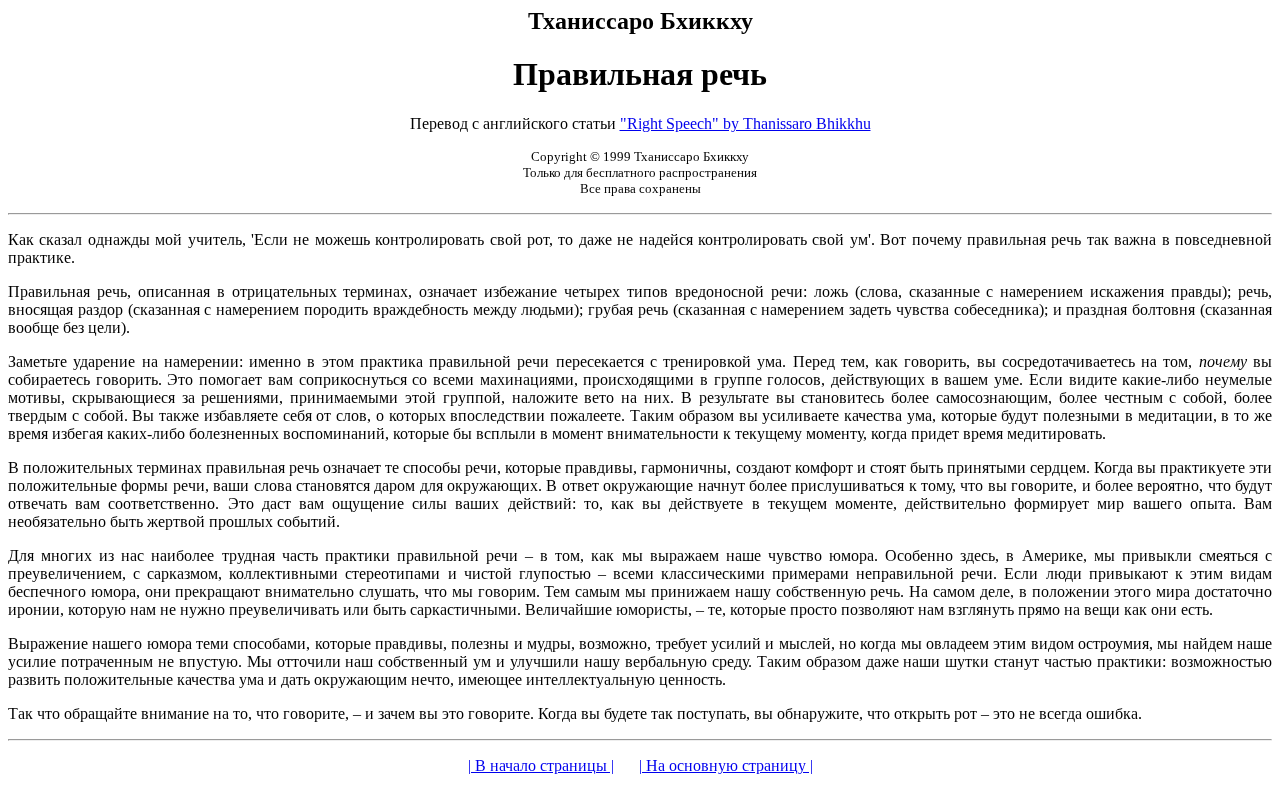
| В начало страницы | (541, 765)
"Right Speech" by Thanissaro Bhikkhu (745, 123)
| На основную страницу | (726, 765)
